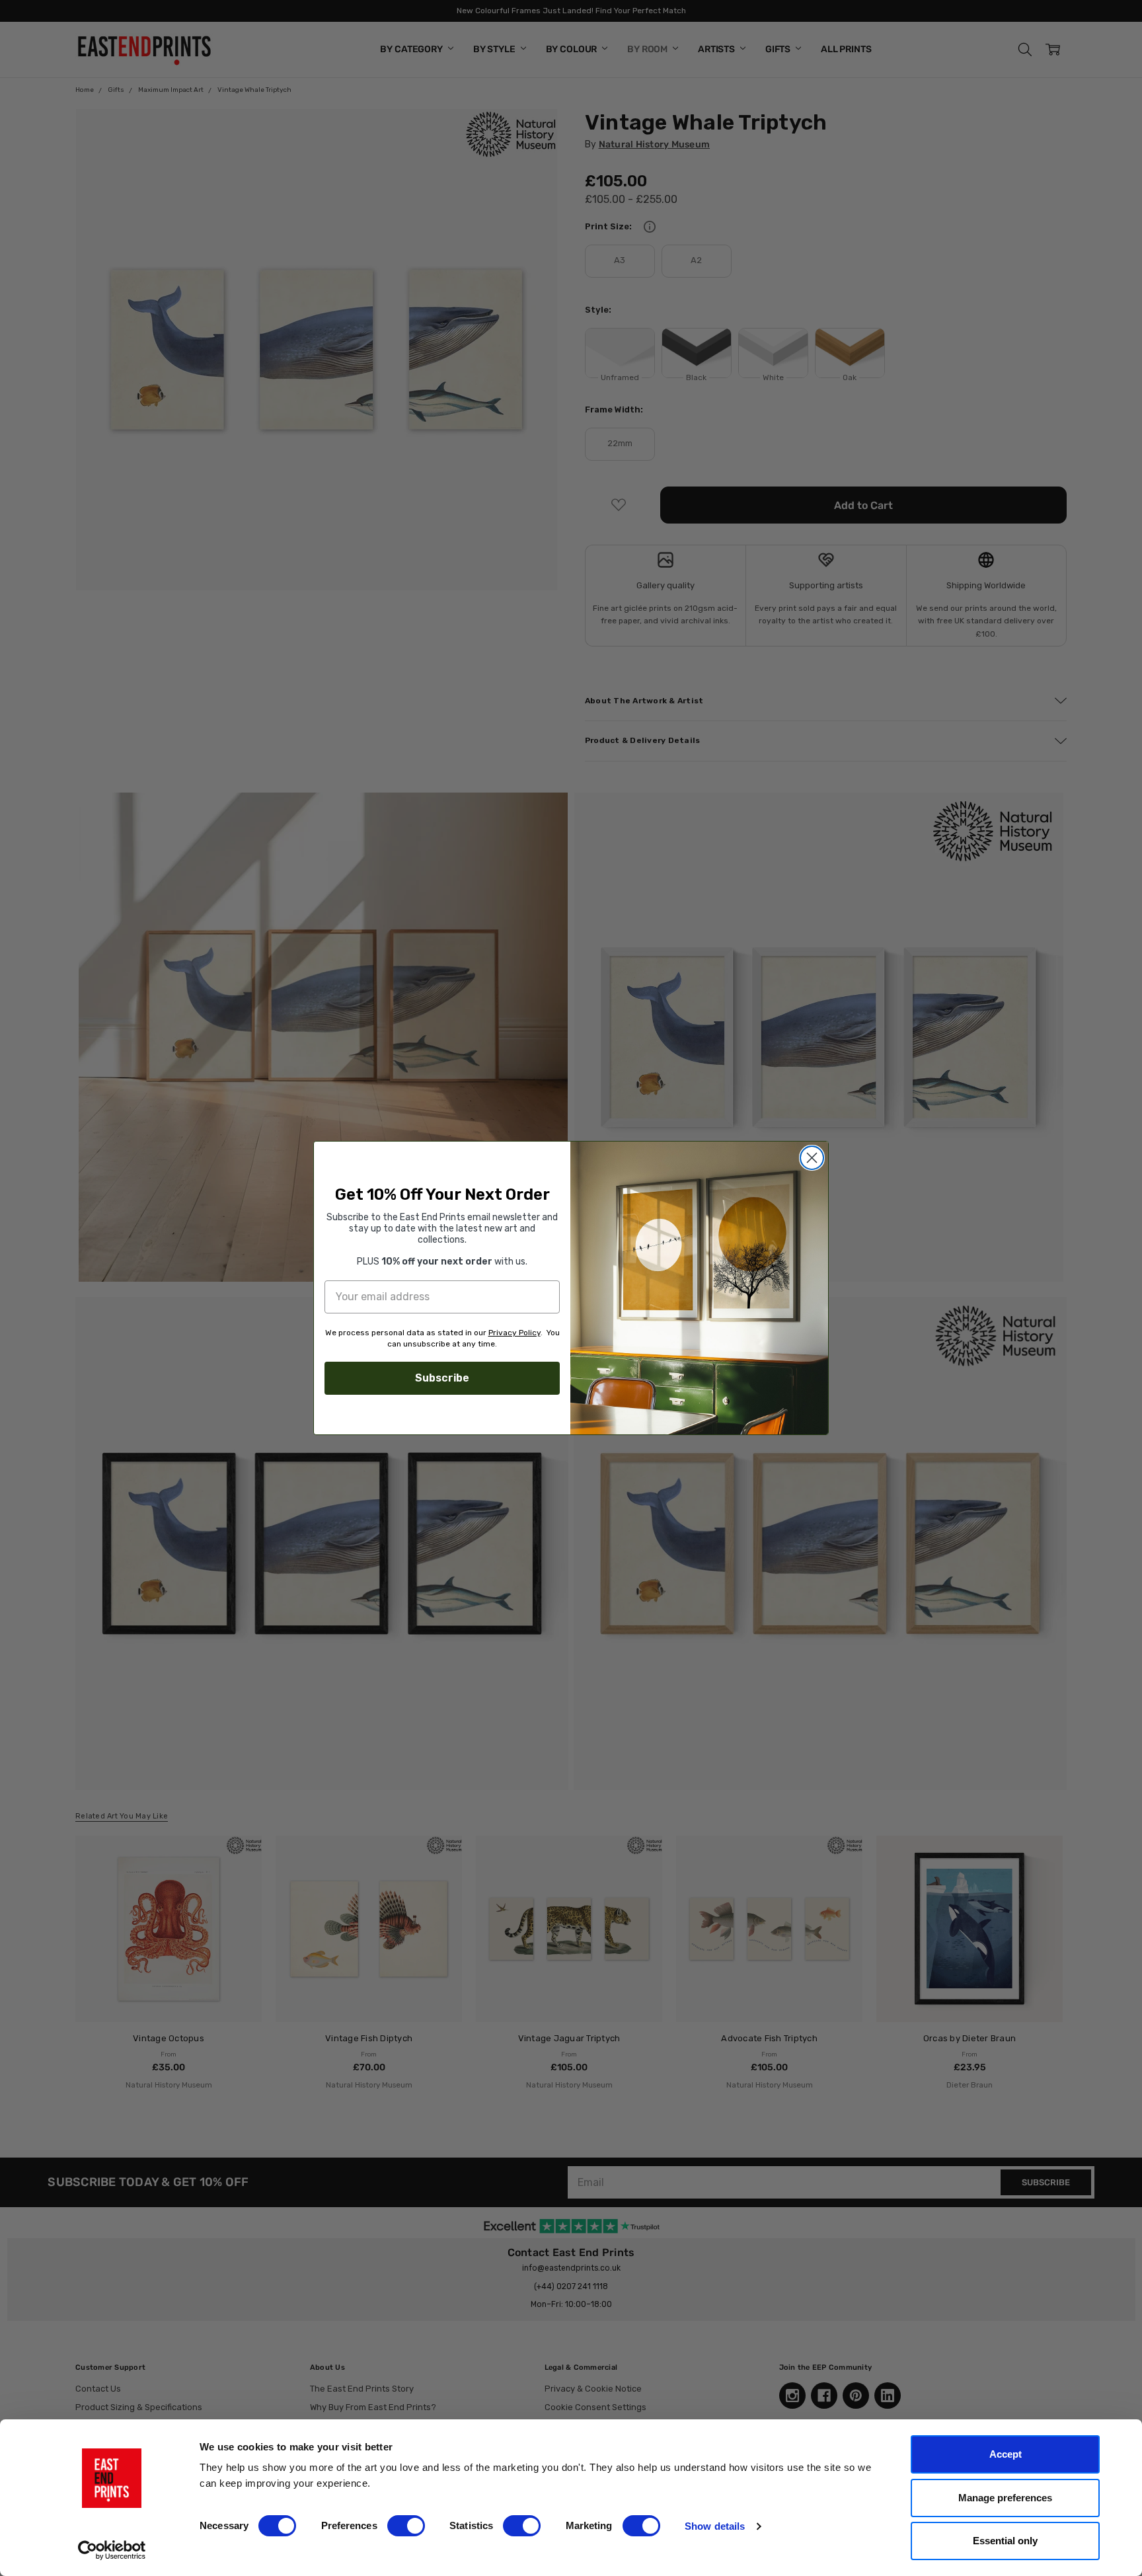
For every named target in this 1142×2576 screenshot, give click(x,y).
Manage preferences (1005, 2498)
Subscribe (442, 1378)
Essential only (1005, 2541)
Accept (1006, 2454)
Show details (715, 2526)
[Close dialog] (812, 1158)
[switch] (406, 2526)
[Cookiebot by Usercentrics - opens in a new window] (112, 2550)
